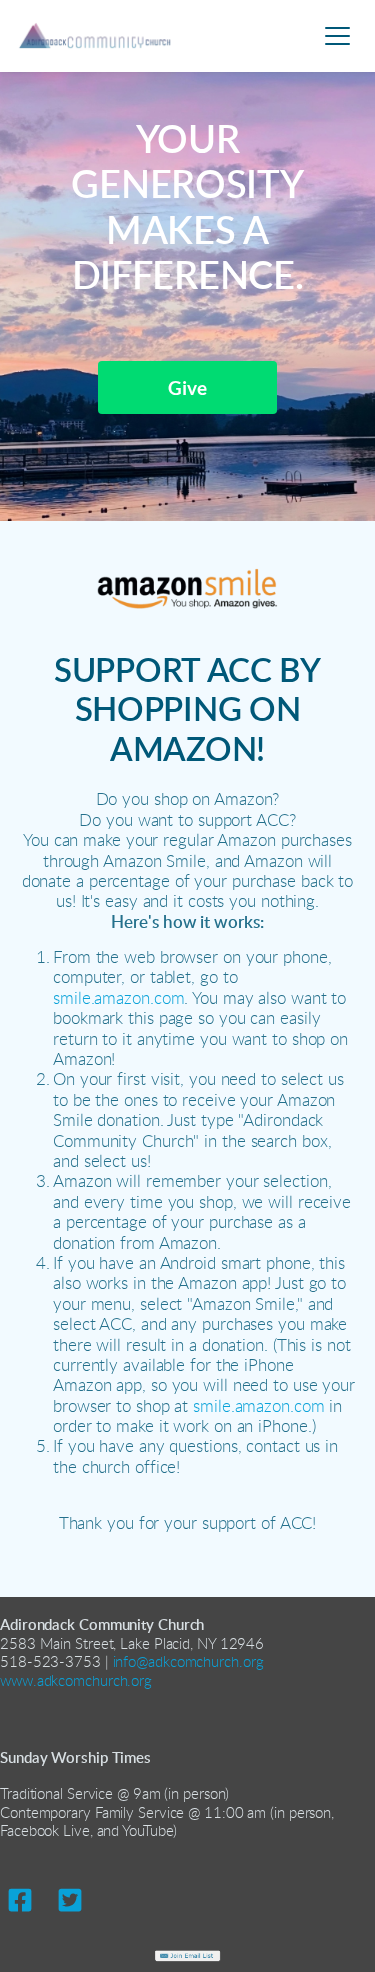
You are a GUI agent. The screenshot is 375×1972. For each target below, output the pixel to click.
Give (187, 387)
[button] (337, 35)
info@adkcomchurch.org (188, 1662)
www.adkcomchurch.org (76, 1681)
